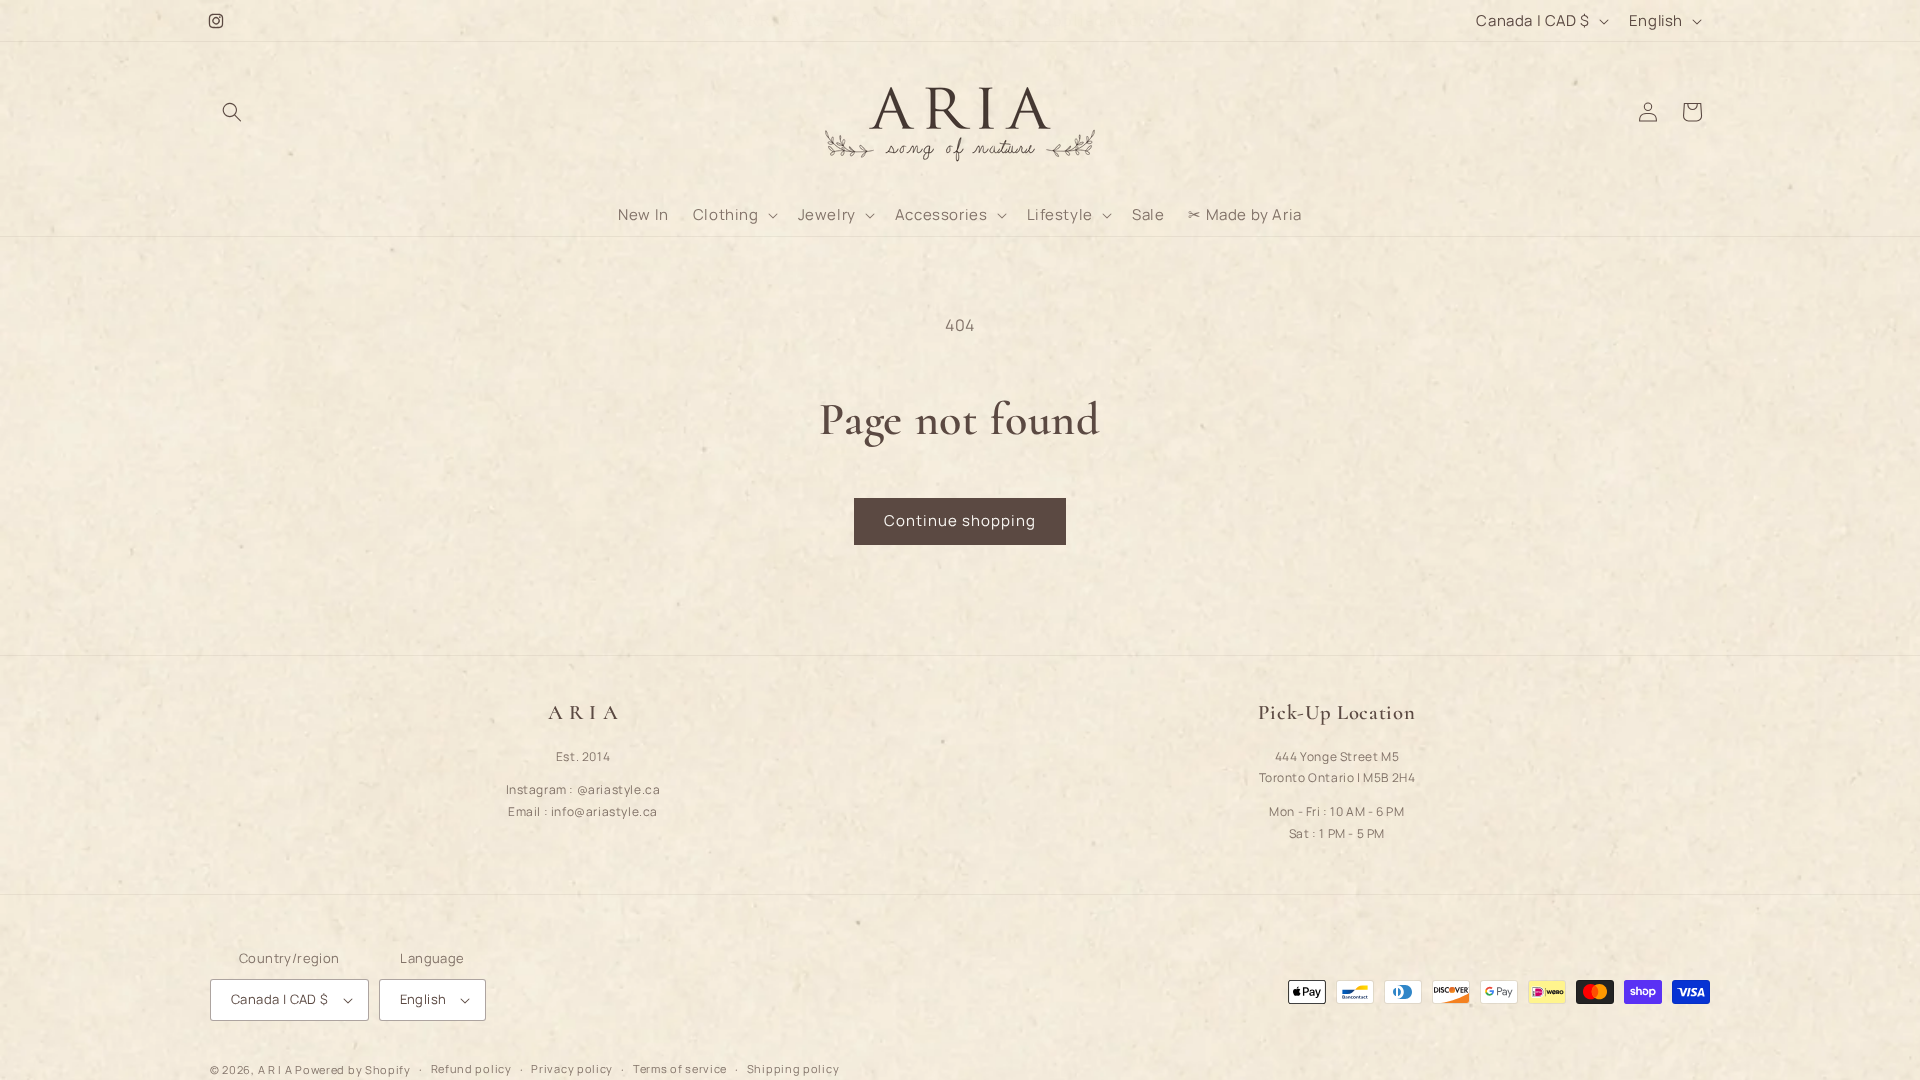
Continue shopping (960, 520)
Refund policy (471, 1068)
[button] (232, 112)
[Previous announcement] (667, 21)
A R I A (275, 1069)
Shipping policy (793, 1068)
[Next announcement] (1253, 21)
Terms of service (680, 1068)
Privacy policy (572, 1068)
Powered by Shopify (353, 1069)
